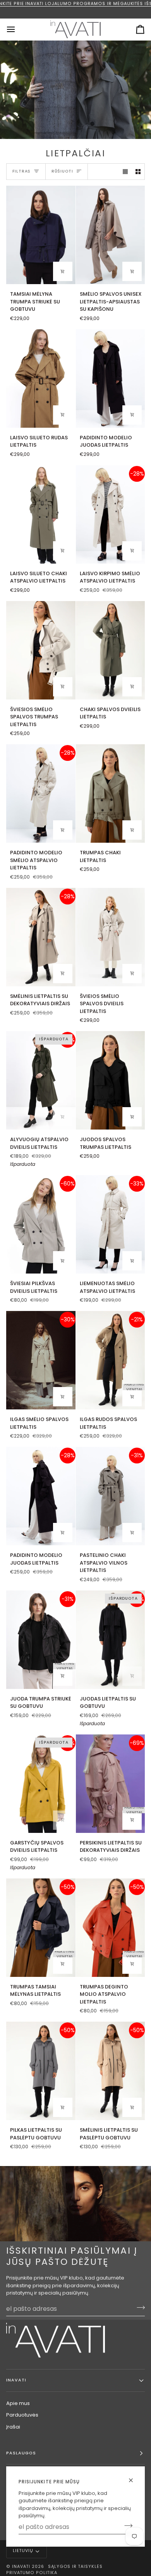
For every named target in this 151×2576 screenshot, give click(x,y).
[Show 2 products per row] (138, 172)
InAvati (21, 2567)
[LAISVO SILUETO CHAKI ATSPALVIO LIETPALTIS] (41, 514)
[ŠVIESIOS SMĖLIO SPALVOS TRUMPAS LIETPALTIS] (41, 650)
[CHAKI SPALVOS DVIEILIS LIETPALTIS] (111, 650)
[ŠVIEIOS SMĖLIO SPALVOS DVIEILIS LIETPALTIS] (111, 937)
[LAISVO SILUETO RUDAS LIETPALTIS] (41, 379)
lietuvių (23, 2551)
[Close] (134, 2480)
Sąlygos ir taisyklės (75, 2567)
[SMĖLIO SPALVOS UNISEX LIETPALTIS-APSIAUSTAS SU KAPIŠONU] (111, 235)
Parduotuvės (22, 2415)
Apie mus (18, 2403)
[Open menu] (18, 29)
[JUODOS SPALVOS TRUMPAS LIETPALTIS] (111, 1080)
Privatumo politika (32, 2573)
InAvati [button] (16, 2380)
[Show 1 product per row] (125, 172)
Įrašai (13, 2427)
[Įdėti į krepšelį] (132, 271)
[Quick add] (63, 271)
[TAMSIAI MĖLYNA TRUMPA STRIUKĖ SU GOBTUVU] (41, 235)
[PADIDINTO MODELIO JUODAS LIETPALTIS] (111, 379)
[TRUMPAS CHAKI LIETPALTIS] (111, 793)
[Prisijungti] (126, 2526)
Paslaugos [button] (21, 2453)
